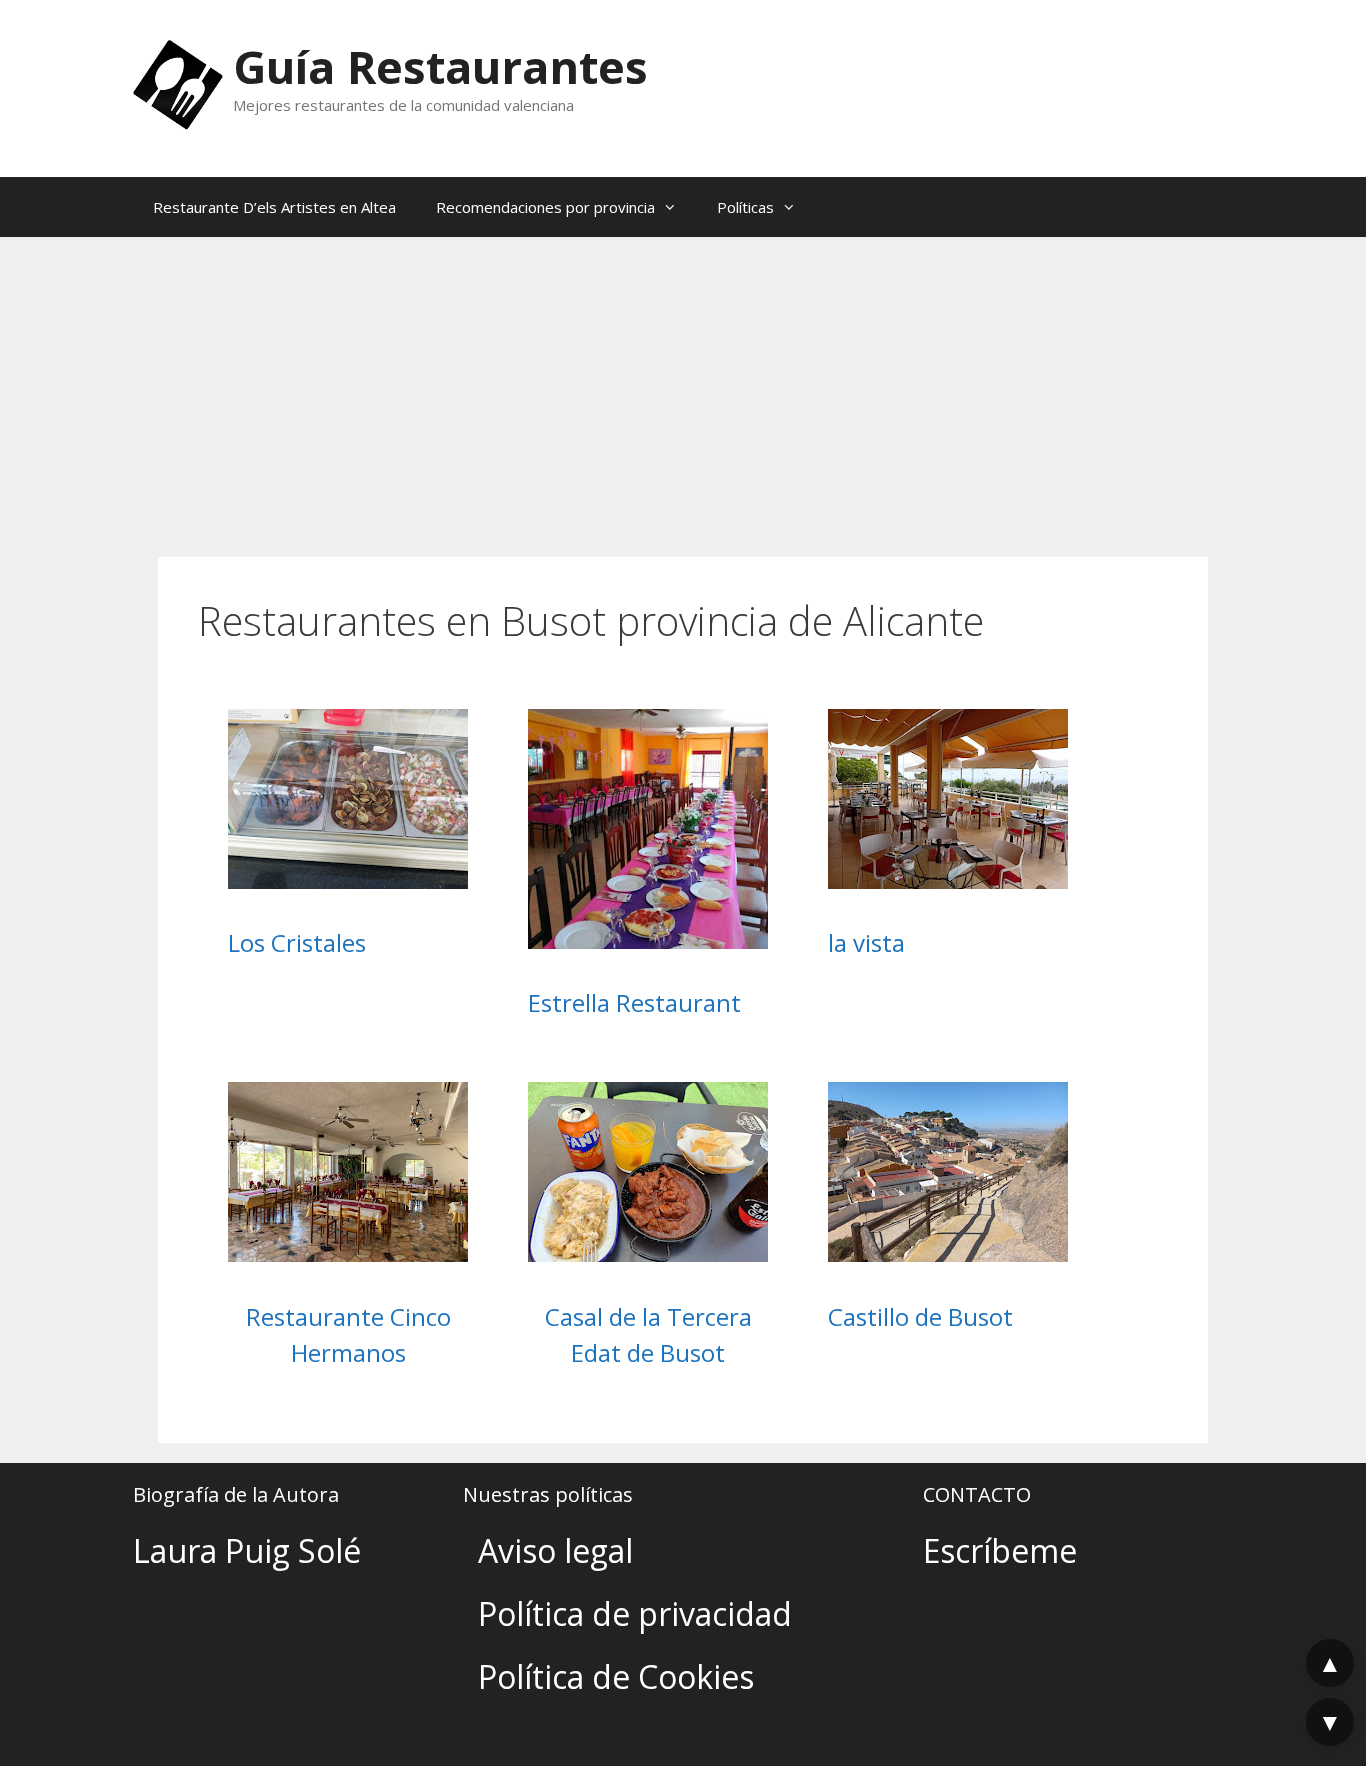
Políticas (745, 207)
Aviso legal (555, 1550)
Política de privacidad (635, 1613)
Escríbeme (1000, 1550)
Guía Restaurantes (440, 66)
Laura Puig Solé (247, 1550)
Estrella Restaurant (634, 1002)
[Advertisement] (683, 387)
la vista (866, 942)
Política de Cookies (616, 1676)
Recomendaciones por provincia (545, 207)
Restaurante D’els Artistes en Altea (274, 207)
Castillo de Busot (920, 1316)
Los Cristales (297, 942)
